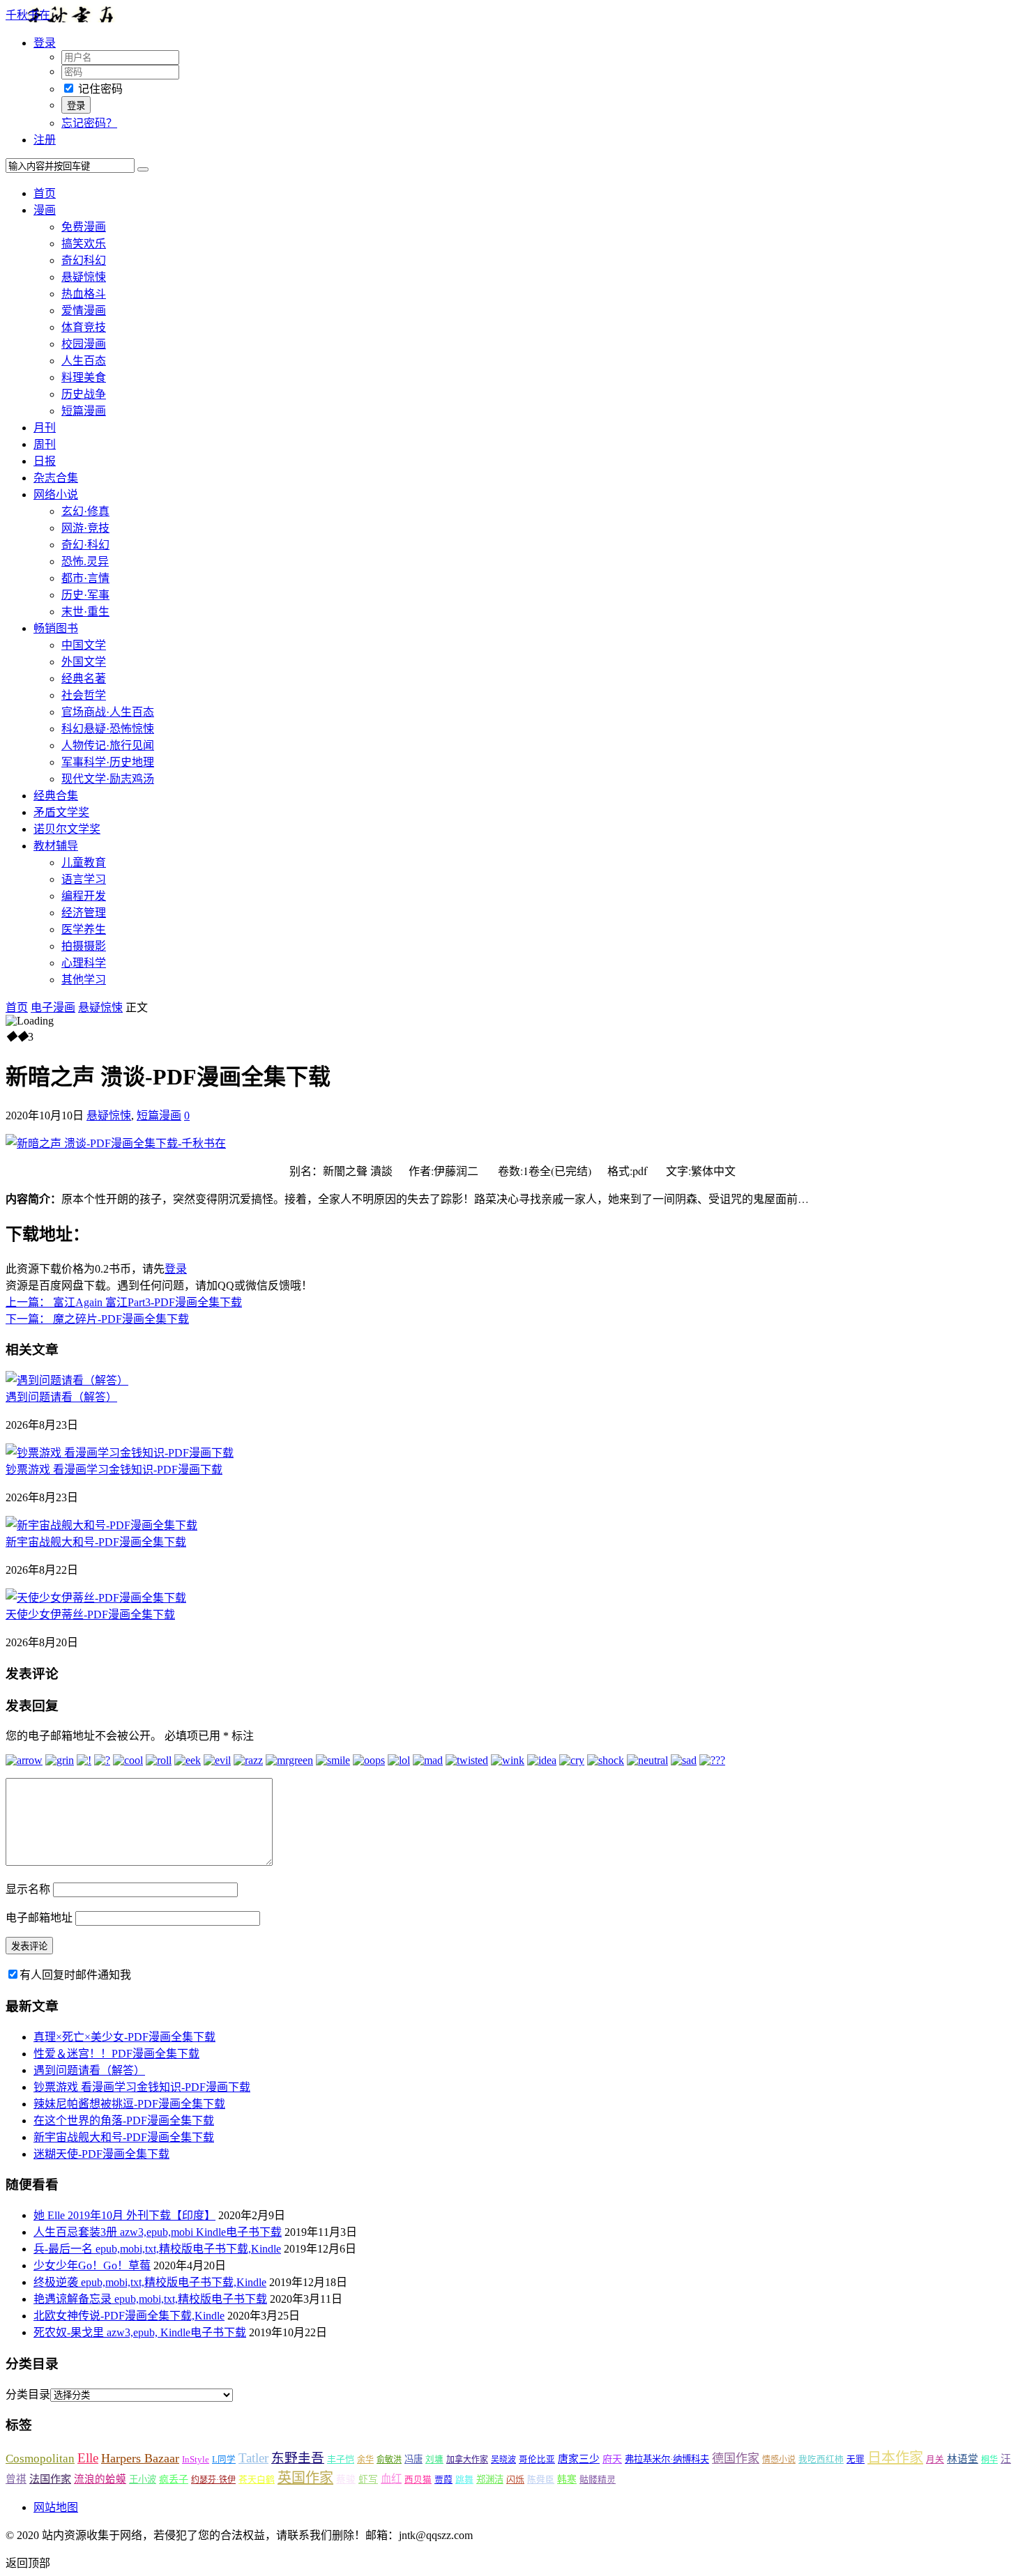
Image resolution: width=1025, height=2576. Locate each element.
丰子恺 (341, 2459)
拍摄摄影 (84, 946)
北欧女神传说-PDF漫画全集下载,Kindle (129, 2316)
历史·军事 (85, 595)
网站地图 (56, 2507)
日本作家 (895, 2458)
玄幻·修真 (85, 511)
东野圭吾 (298, 2458)
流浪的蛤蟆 (100, 2479)
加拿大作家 (467, 2460)
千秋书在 (28, 15)
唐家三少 (579, 2459)
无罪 (856, 2460)
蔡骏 (346, 2479)
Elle (88, 2458)
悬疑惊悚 (84, 277)
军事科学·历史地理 (108, 762)
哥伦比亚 (537, 2460)
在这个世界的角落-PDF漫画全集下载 (124, 2121)
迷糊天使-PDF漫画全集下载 (101, 2154)
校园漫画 (84, 344)
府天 (612, 2459)
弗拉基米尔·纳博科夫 (667, 2459)
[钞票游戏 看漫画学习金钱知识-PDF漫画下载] (120, 1453)
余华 (365, 2460)
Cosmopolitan (40, 2459)
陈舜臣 (541, 2480)
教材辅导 (56, 846)
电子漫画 (53, 1007)
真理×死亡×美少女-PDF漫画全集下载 (124, 2037)
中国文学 (84, 645)
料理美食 (84, 377)
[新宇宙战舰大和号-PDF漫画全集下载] (101, 1525)
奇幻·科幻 (85, 545)
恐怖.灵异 (85, 561)
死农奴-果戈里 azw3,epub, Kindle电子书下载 (140, 2332)
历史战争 (84, 394)
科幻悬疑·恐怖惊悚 (108, 729)
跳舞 (464, 2479)
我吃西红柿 (821, 2460)
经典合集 (56, 796)
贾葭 (443, 2479)
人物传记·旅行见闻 (108, 745)
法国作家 (50, 2479)
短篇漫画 (84, 411)
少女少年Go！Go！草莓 (92, 2265)
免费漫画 (84, 227)
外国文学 (84, 662)
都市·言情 (85, 578)
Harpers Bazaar (140, 2458)
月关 (935, 2460)
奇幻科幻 (84, 260)
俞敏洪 (389, 2460)
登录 (176, 1269)
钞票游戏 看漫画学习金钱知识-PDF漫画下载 (114, 1470)
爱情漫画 (84, 310)
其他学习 (84, 980)
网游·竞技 (85, 528)
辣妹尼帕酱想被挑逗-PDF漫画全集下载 (129, 2104)
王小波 (143, 2479)
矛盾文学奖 (61, 812)
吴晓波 (503, 2460)
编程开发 (84, 896)
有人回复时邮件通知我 (75, 1975)
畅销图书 (56, 628)
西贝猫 (418, 2480)
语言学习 (84, 879)
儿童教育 (84, 863)
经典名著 (84, 678)
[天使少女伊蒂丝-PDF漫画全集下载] (96, 1598)
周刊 (45, 444)
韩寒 (567, 2479)
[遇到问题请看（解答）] (67, 1380)
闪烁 (515, 2479)
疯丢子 (174, 2479)
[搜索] (143, 169)
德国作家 (736, 2459)
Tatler (253, 2458)
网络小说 (56, 495)
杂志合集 (56, 478)
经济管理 (84, 913)
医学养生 (84, 929)
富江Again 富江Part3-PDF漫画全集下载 (124, 1302)
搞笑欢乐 (84, 244)
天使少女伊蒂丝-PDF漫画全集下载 (90, 1615)
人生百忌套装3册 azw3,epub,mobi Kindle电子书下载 (158, 2232)
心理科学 (84, 963)
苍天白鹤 (257, 2479)
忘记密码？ (89, 123)
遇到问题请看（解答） (61, 1397)
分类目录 (28, 2394)
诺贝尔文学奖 (67, 829)
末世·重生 (85, 612)
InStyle (196, 2459)
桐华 (989, 2460)
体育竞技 (84, 327)
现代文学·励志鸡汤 (108, 779)
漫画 (45, 210)
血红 (391, 2479)
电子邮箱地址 (39, 1918)
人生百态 (84, 361)
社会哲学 (84, 695)
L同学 (224, 2460)
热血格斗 (84, 294)
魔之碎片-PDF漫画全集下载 (97, 1319)
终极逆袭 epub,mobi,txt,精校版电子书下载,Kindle (150, 2282)
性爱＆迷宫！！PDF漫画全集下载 (116, 2054)
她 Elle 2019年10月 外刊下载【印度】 (124, 2215)
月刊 (45, 428)
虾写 (368, 2479)
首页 (45, 193)
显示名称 (28, 1889)
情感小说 (779, 2460)
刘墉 (434, 2460)
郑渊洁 (490, 2479)
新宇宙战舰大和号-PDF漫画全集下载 (96, 1542)
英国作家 (305, 2478)
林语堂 (963, 2459)
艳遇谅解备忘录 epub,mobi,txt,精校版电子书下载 (150, 2299)
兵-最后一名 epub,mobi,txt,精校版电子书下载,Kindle (157, 2249)
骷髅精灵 (598, 2479)
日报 (45, 461)
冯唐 (413, 2459)
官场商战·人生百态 (108, 712)
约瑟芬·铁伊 (213, 2480)
